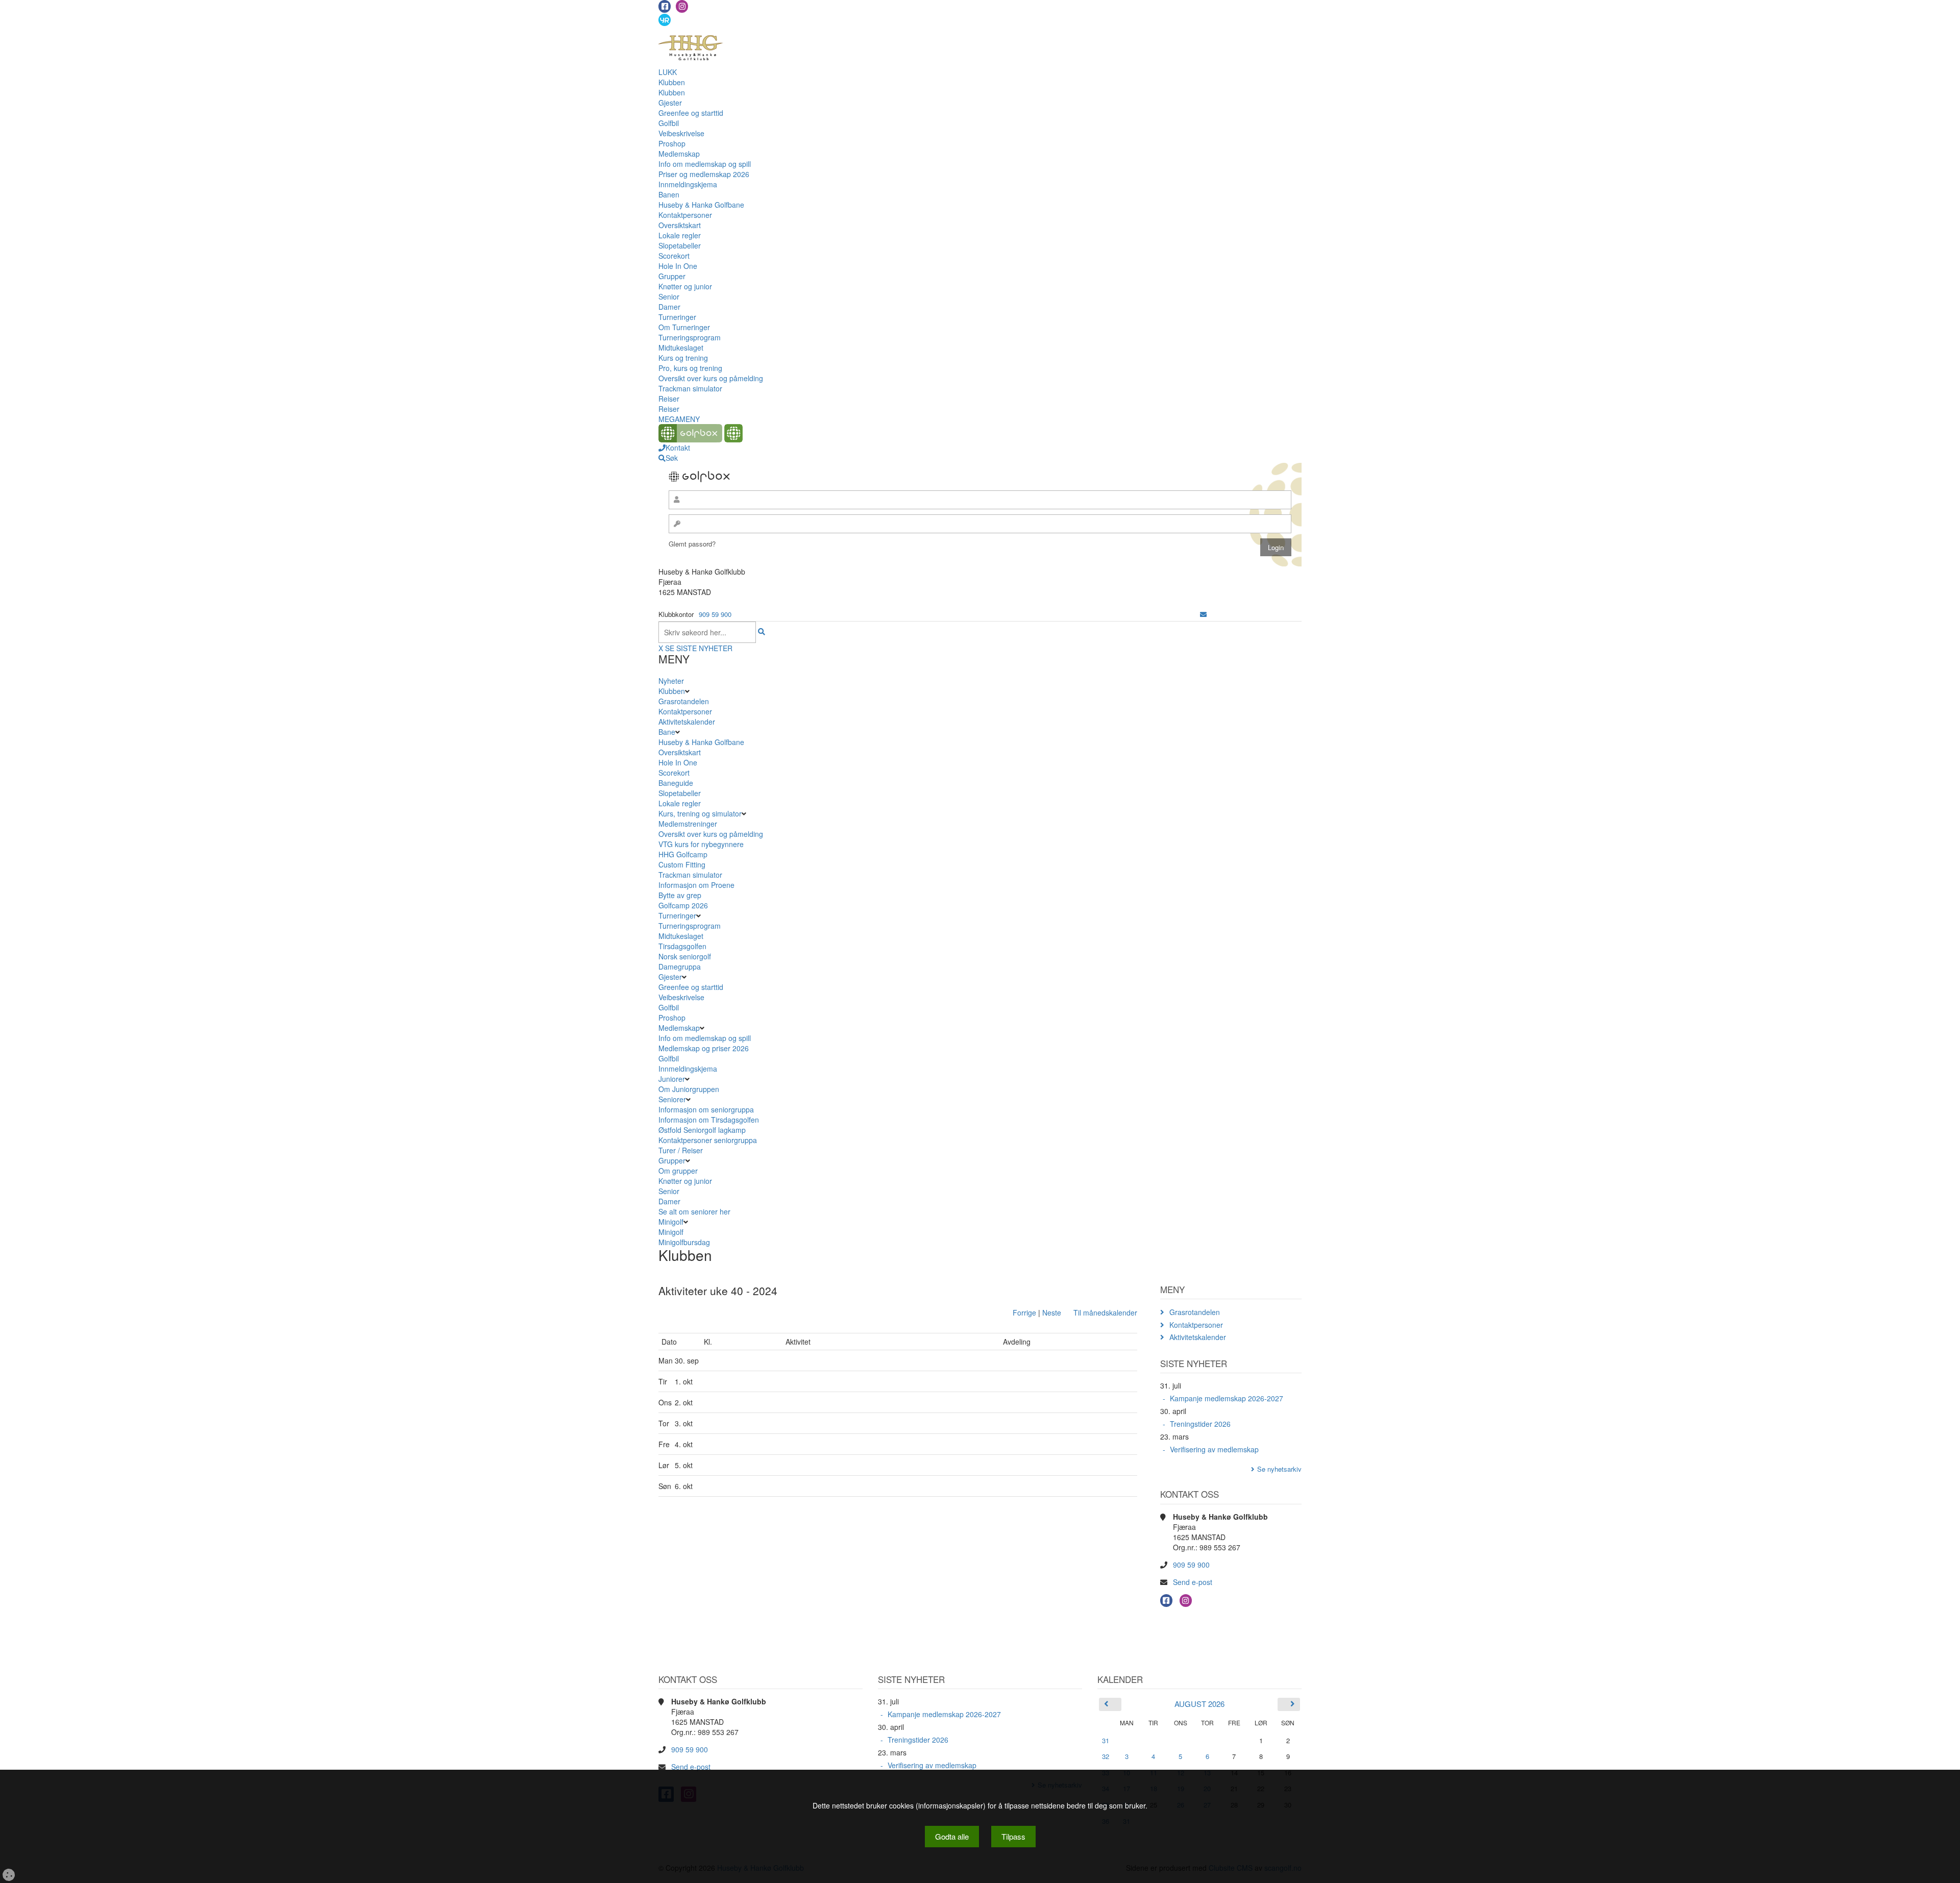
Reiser (669, 399)
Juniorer (672, 1079)
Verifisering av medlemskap (1214, 1449)
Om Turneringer (684, 327)
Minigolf (671, 1222)
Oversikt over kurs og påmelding (711, 378)
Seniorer (672, 1099)
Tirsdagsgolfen (682, 946)
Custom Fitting (682, 864)
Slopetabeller (680, 245)
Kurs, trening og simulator (700, 813)
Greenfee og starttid (691, 113)
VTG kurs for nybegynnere (701, 844)
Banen (669, 194)
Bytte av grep (680, 895)
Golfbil (669, 123)
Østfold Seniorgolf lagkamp (702, 1130)
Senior (669, 296)
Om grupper (678, 1171)
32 (1106, 1756)
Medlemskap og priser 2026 (704, 1048)
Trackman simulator (690, 388)
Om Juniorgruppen (689, 1089)
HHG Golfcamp (683, 854)
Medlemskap (679, 154)
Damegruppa (680, 967)
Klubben (672, 82)
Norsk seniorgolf (685, 956)
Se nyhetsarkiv (1279, 1469)
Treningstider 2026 (1200, 1424)
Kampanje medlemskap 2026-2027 (1227, 1398)
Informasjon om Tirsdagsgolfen (709, 1120)
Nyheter (671, 681)
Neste (1052, 1312)
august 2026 (1199, 1704)
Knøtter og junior (685, 286)
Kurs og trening (683, 358)
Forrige (1024, 1312)
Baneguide (676, 783)
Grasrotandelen (684, 701)
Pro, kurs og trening (690, 368)
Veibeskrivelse (681, 133)
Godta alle (952, 1836)
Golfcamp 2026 (683, 905)
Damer (669, 307)
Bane (667, 732)
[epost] (1203, 614)
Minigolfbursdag (684, 1242)
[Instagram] (682, 6)
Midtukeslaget (681, 348)
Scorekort (674, 256)
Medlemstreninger (688, 824)
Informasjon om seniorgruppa (706, 1109)
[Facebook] (665, 6)
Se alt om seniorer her (694, 1211)
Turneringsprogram (690, 337)
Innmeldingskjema (688, 184)
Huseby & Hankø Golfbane (701, 205)
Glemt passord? (692, 544)
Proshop (672, 143)
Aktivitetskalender (687, 722)
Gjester (670, 103)
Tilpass (1013, 1836)
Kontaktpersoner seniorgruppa (708, 1140)
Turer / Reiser (681, 1150)
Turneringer (677, 317)
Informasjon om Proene (696, 885)
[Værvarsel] (665, 19)
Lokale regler (680, 235)
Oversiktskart (680, 225)
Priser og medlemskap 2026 (704, 174)
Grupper (672, 276)
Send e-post (1193, 1582)
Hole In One (678, 266)
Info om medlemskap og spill (705, 164)
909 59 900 (715, 614)
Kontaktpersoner (685, 215)
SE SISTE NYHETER (699, 648)
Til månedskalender (1105, 1312)
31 (1106, 1740)
